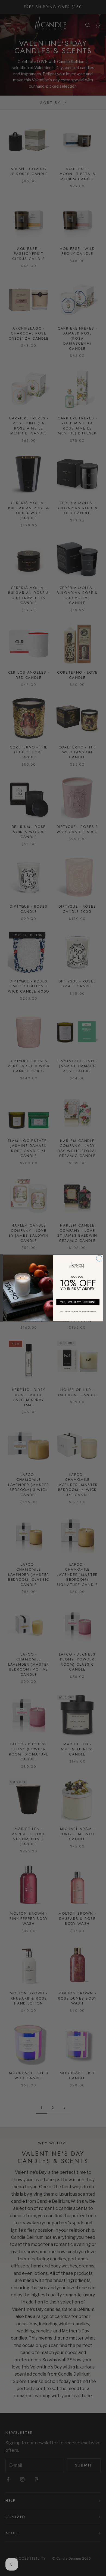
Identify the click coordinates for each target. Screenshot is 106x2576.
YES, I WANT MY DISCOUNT (78, 1302)
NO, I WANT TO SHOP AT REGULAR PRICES (78, 1311)
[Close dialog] (99, 1258)
